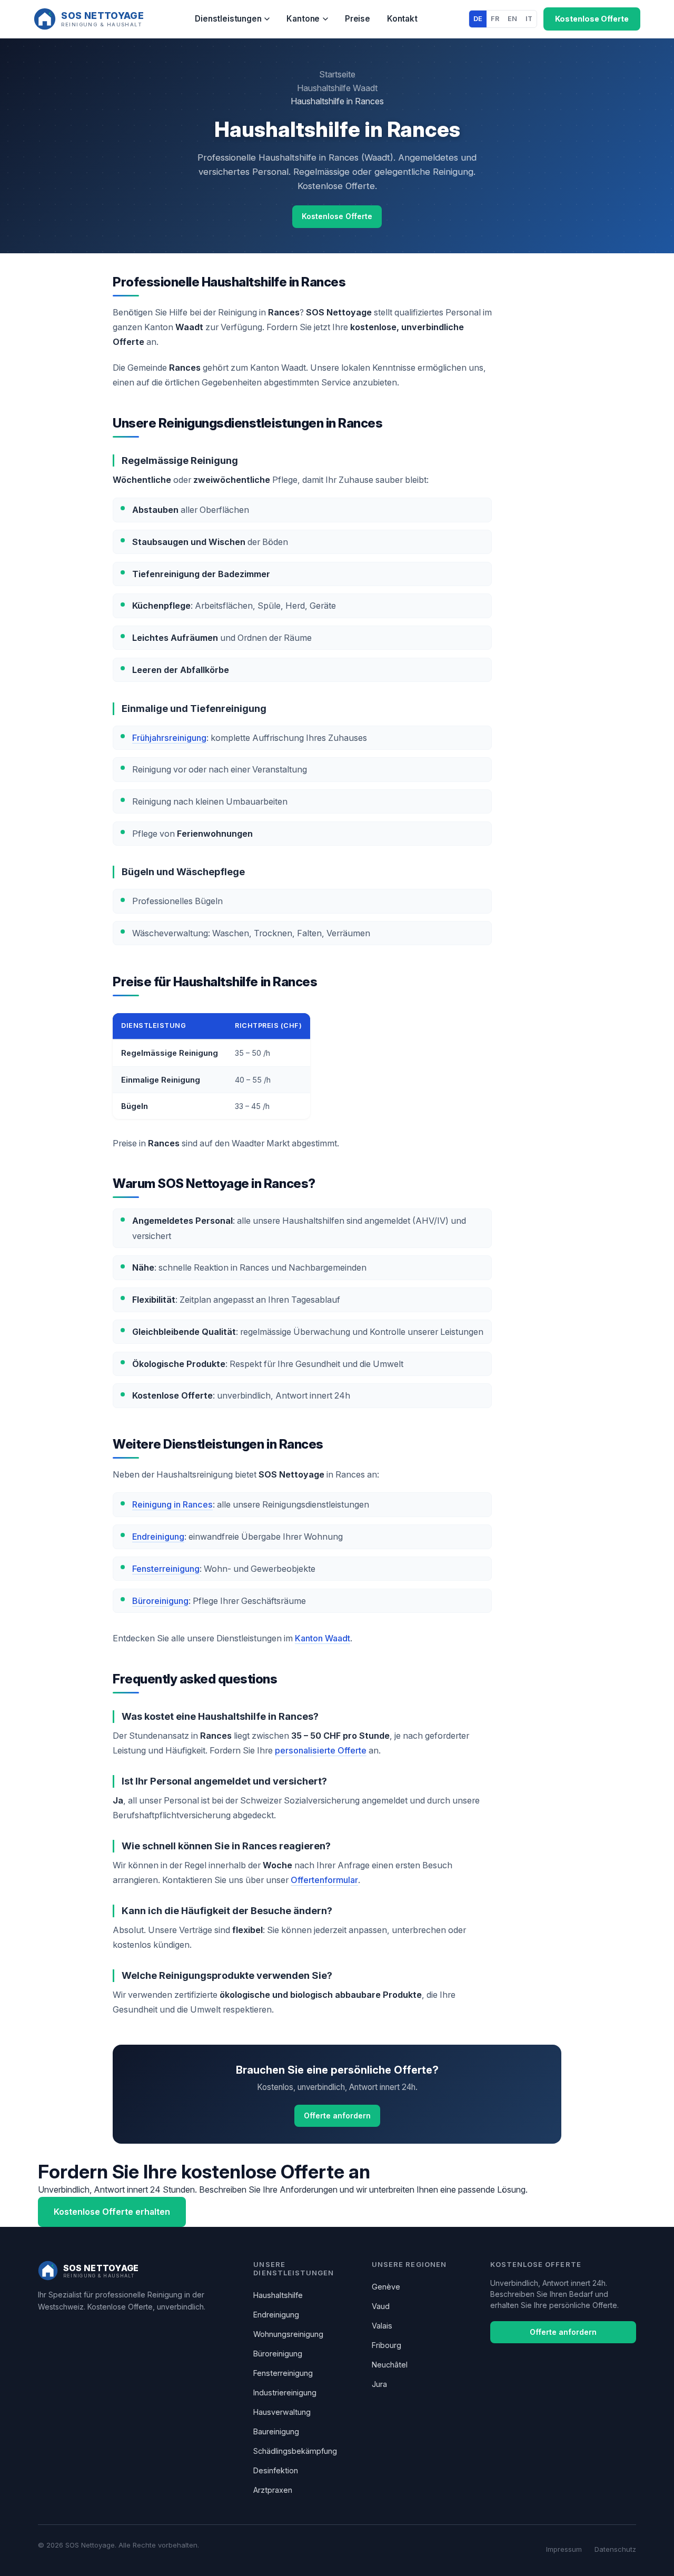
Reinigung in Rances (172, 1504)
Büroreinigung (160, 1601)
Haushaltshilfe (278, 2295)
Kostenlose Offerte (592, 19)
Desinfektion (276, 2470)
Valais (382, 2326)
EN (512, 19)
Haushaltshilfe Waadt (337, 88)
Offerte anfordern (337, 2116)
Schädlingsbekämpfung (295, 2451)
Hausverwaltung (282, 2412)
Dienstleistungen (228, 19)
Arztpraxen (273, 2490)
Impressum (564, 2549)
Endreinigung (158, 1537)
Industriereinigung (285, 2392)
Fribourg (386, 2345)
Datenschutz (615, 2549)
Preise (358, 19)
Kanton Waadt (323, 1638)
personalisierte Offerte (321, 1750)
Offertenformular (324, 1880)
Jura (379, 2384)
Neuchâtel (390, 2365)
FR (495, 19)
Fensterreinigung (166, 1569)
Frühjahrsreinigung (169, 738)
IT (529, 19)
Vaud (381, 2306)
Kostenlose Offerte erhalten (112, 2212)
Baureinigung (276, 2431)
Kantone (303, 19)
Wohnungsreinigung (288, 2334)
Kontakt (402, 19)
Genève (386, 2287)
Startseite (337, 74)
